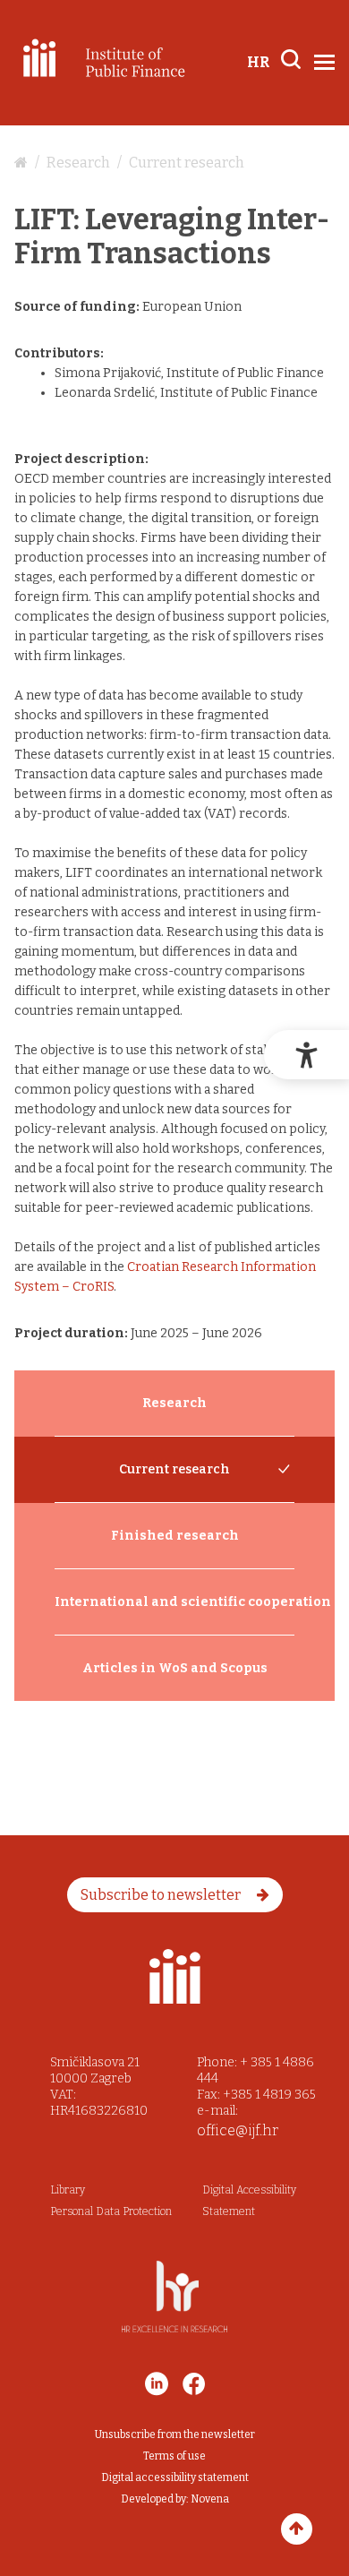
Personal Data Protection (111, 2211)
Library (68, 2190)
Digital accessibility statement (175, 2477)
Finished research (175, 1536)
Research (78, 163)
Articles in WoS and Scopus (175, 1668)
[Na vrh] (297, 2529)
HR (258, 62)
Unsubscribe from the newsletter (175, 2434)
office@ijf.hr (238, 2130)
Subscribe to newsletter (162, 1895)
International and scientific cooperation (174, 1602)
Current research (187, 163)
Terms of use (174, 2456)
